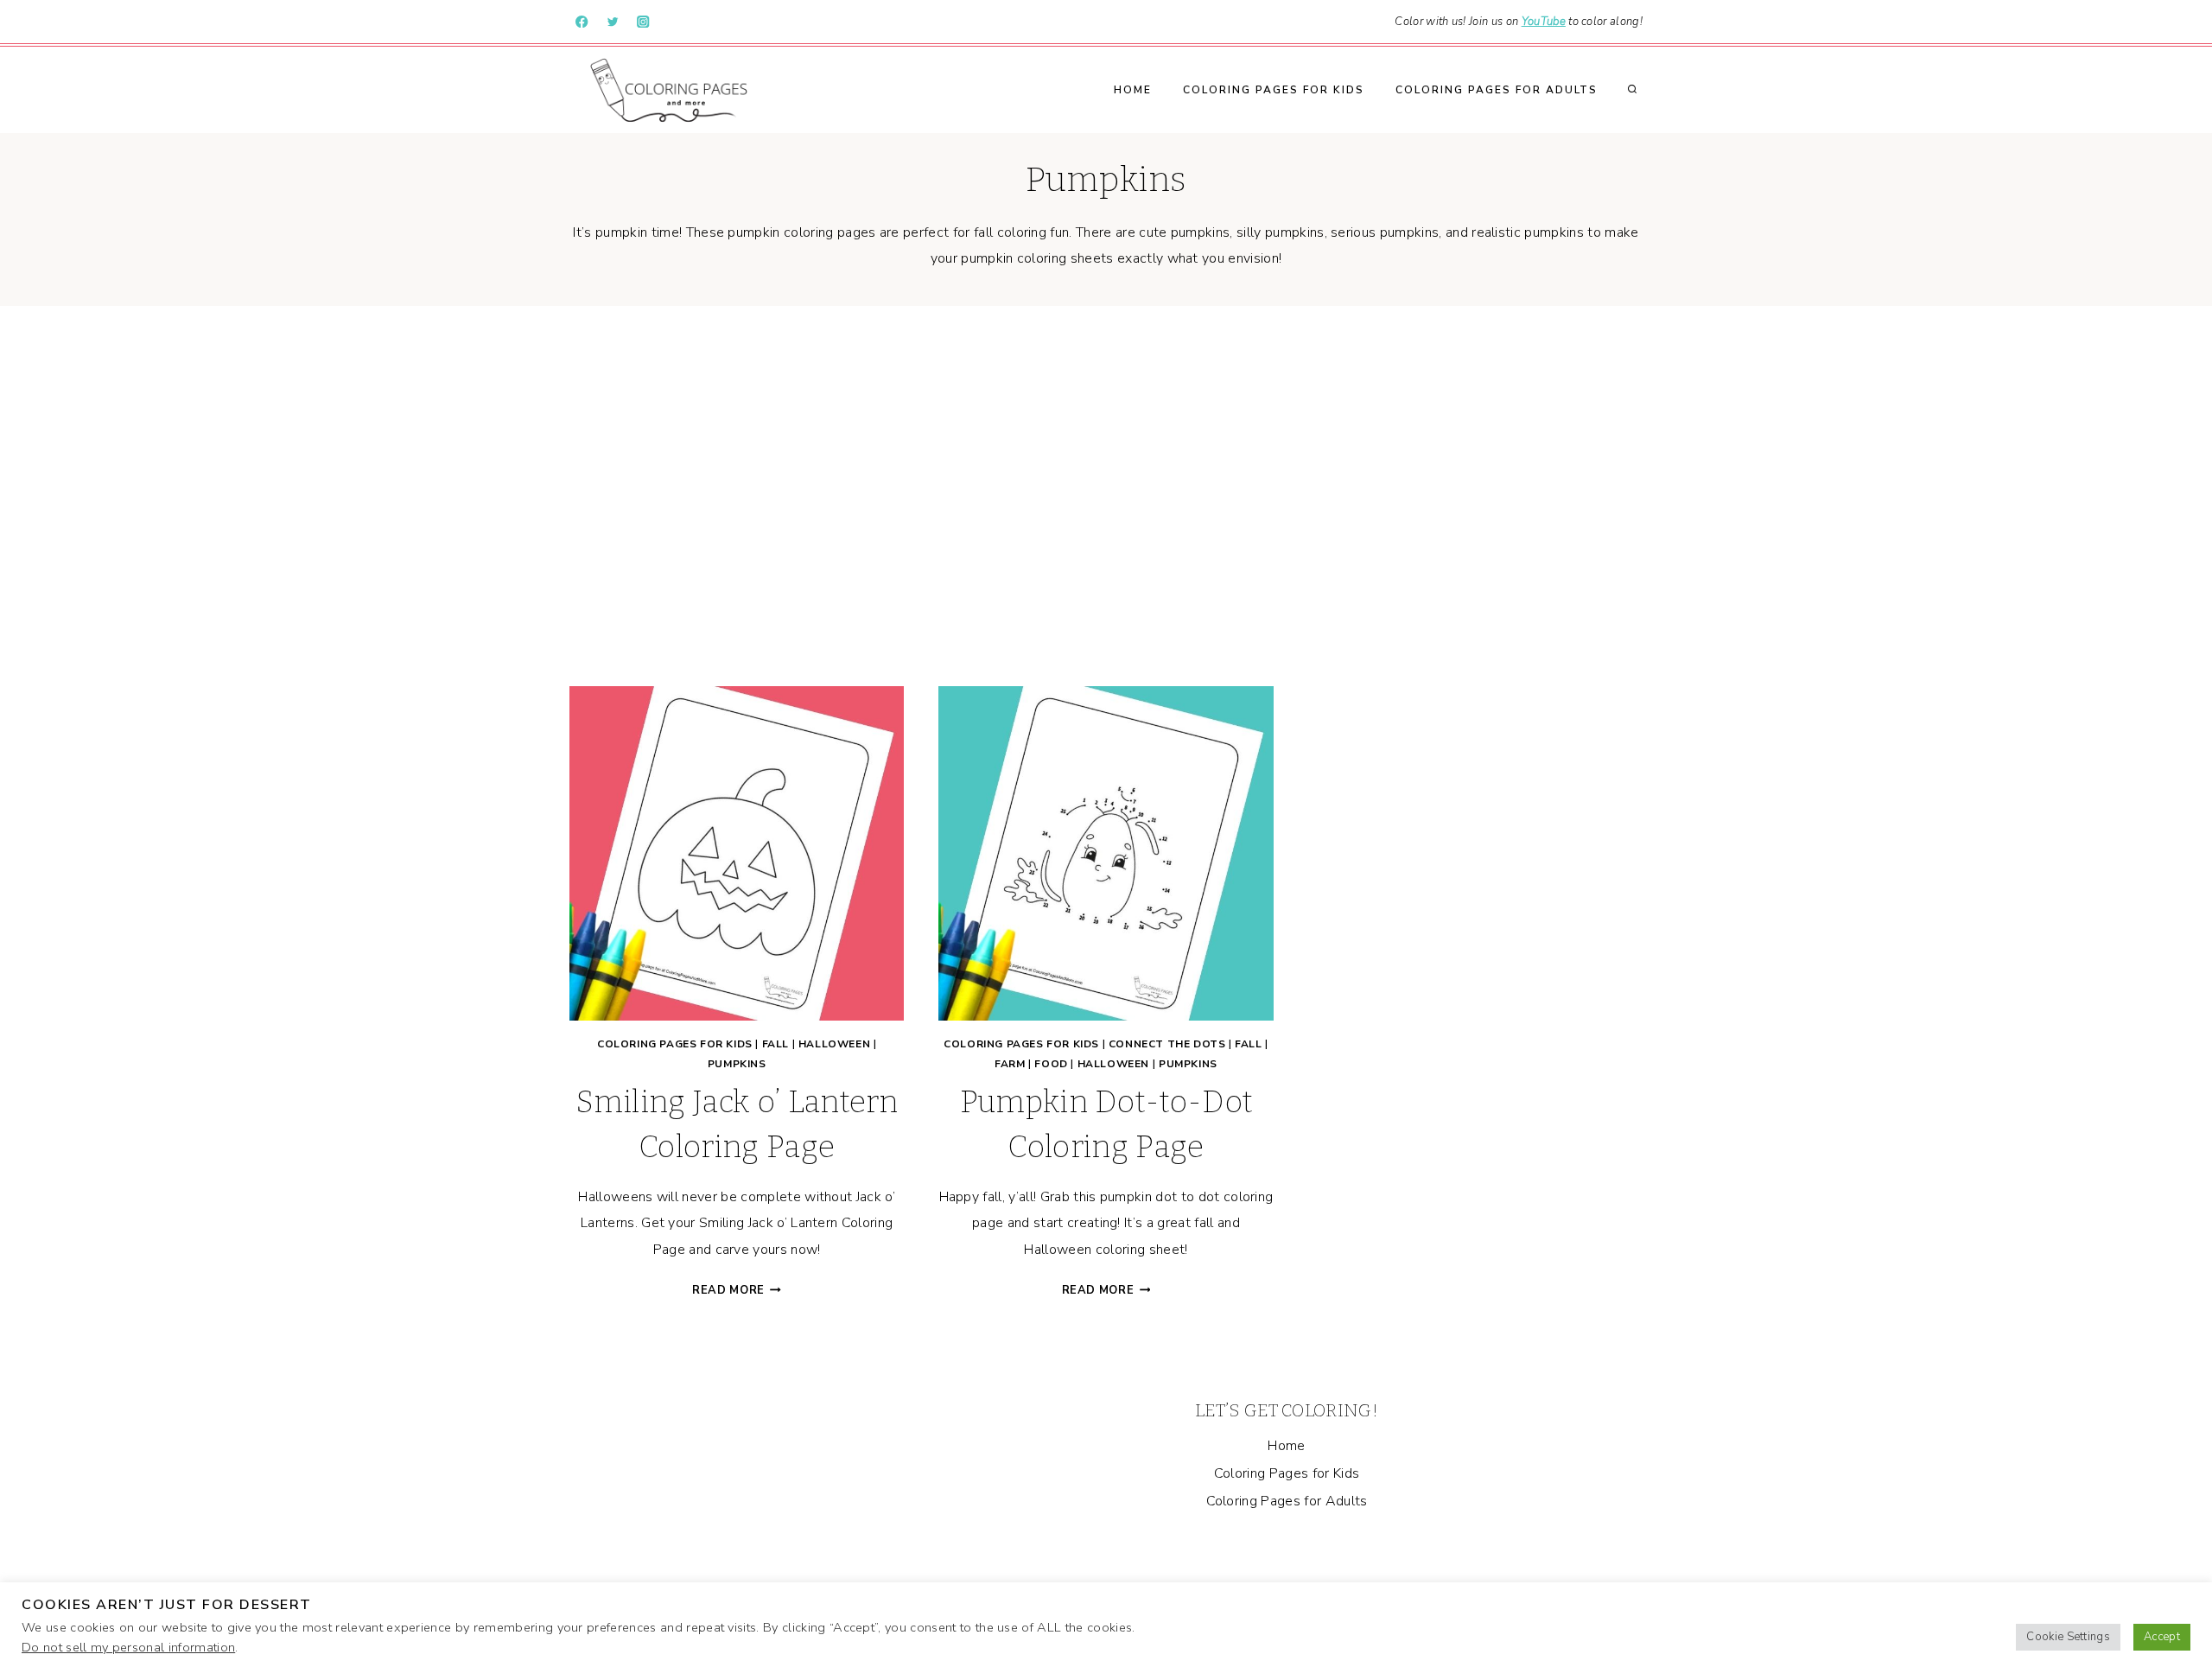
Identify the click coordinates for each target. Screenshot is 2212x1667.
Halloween (834, 1044)
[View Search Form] (1632, 90)
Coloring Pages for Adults (1497, 90)
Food (1051, 1064)
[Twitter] (613, 22)
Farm (1010, 1064)
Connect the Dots (1167, 1044)
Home (1133, 90)
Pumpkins (737, 1064)
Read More (737, 1290)
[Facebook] (582, 22)
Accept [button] (2162, 1637)
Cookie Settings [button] (2068, 1637)
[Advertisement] (1106, 496)
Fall (775, 1044)
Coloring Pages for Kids (1274, 90)
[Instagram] (643, 22)
